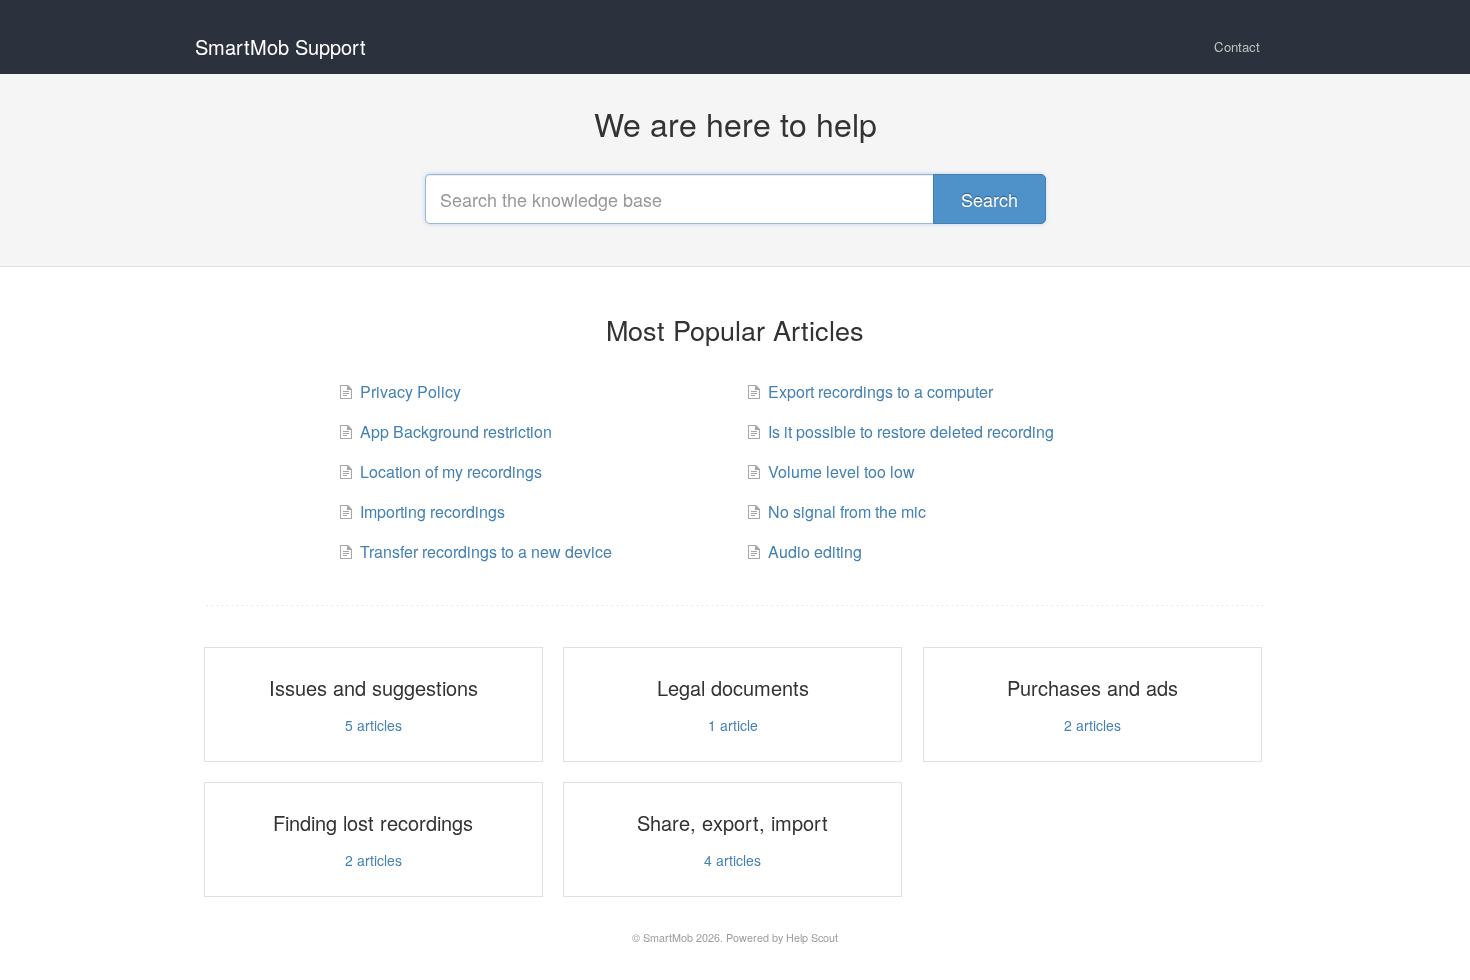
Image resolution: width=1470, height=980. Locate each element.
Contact (1237, 46)
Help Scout (812, 937)
